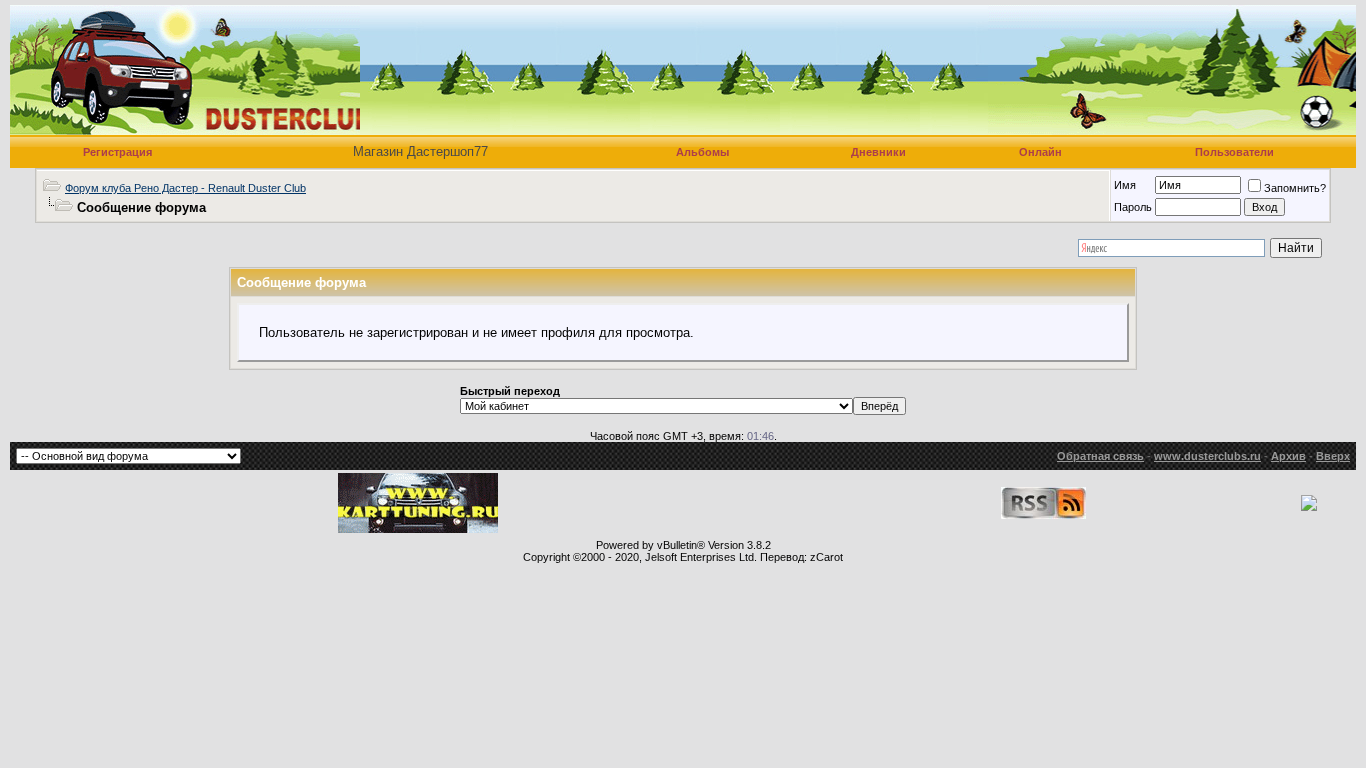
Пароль (1133, 207)
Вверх (1333, 456)
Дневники (878, 152)
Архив (1288, 456)
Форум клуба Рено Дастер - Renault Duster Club (185, 188)
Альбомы (702, 152)
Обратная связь (1100, 456)
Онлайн (1040, 152)
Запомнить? (1295, 188)
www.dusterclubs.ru (1207, 456)
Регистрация (117, 152)
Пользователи (1234, 152)
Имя (1125, 185)
